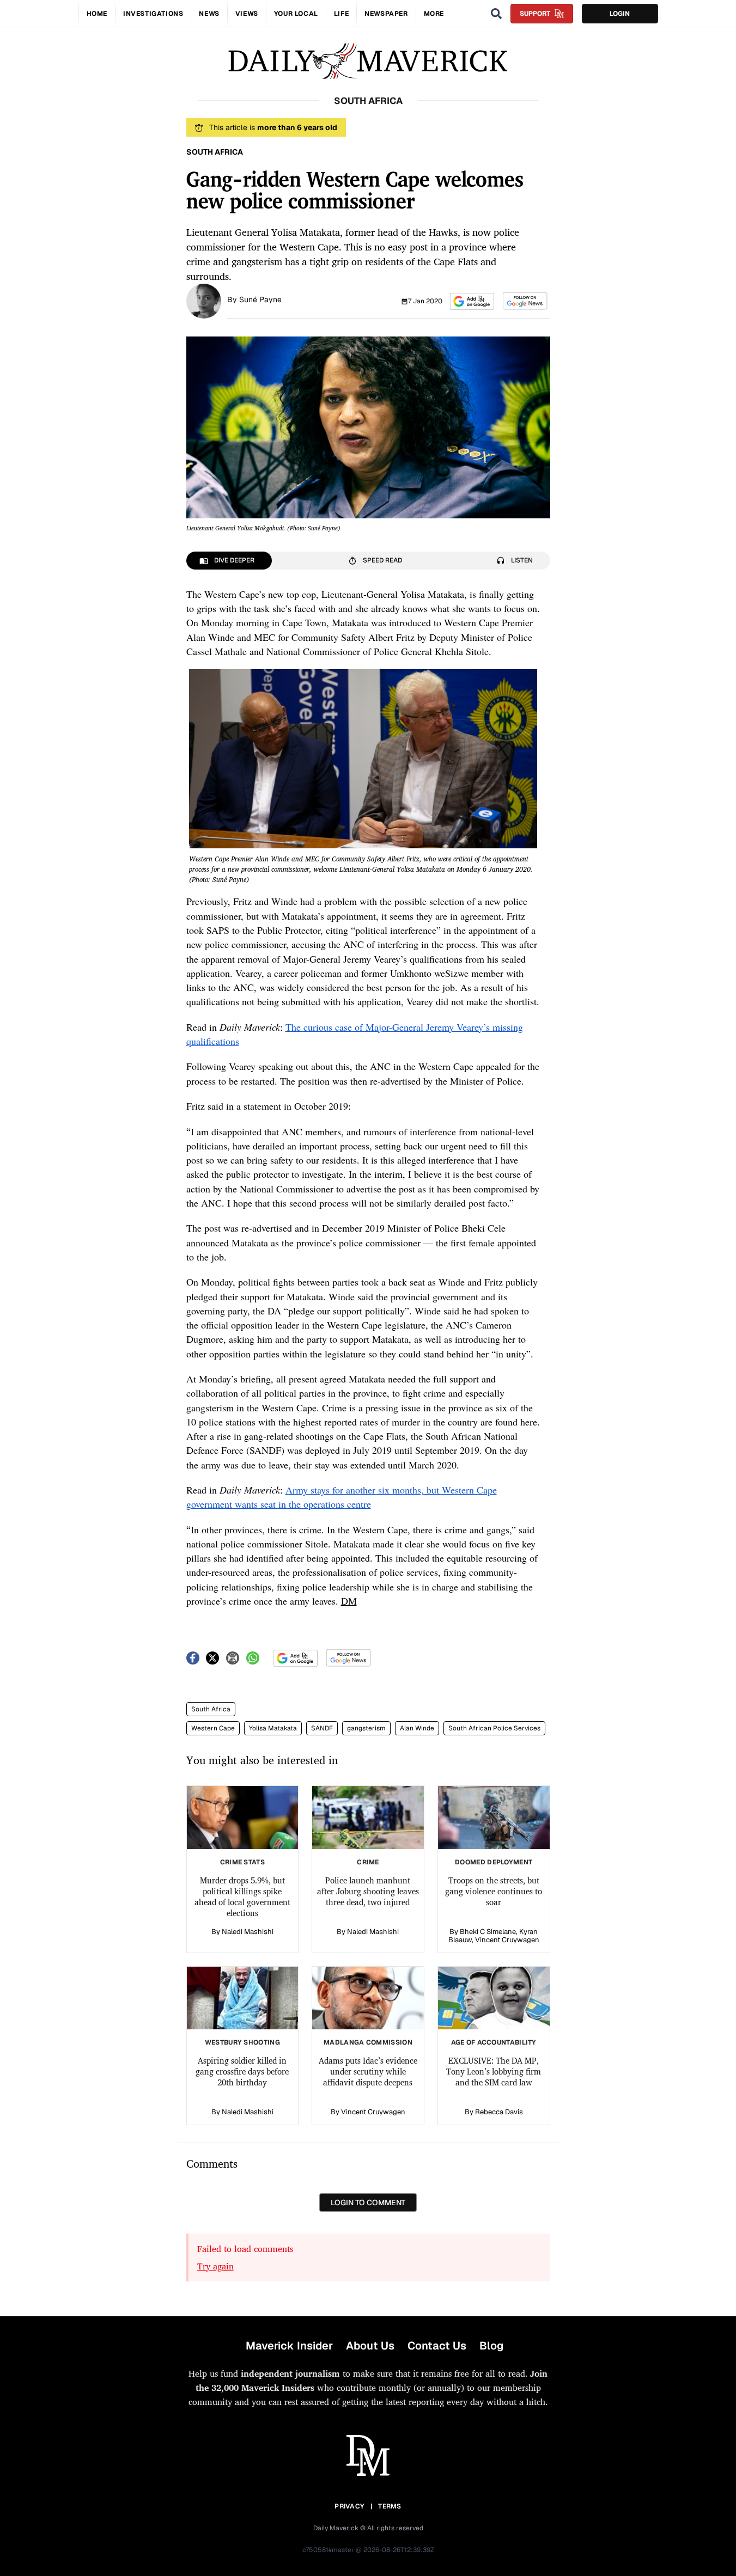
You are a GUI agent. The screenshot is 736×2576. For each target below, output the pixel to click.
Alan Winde (417, 1728)
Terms (390, 2506)
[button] (472, 301)
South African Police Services (494, 1728)
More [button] (434, 14)
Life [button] (341, 14)
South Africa (211, 1709)
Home (97, 14)
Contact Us (437, 2346)
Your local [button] (296, 14)
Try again (215, 2266)
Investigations (153, 14)
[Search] (496, 14)
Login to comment (368, 2202)
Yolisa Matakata (273, 1728)
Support (535, 14)
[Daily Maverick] (368, 61)
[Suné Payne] (204, 300)
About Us (370, 2346)
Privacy (349, 2506)
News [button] (209, 14)
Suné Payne (260, 299)
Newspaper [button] (386, 14)
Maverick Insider (289, 2346)
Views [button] (247, 14)
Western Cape (213, 1728)
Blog (491, 2346)
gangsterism (366, 1728)
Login (620, 14)
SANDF (322, 1728)
